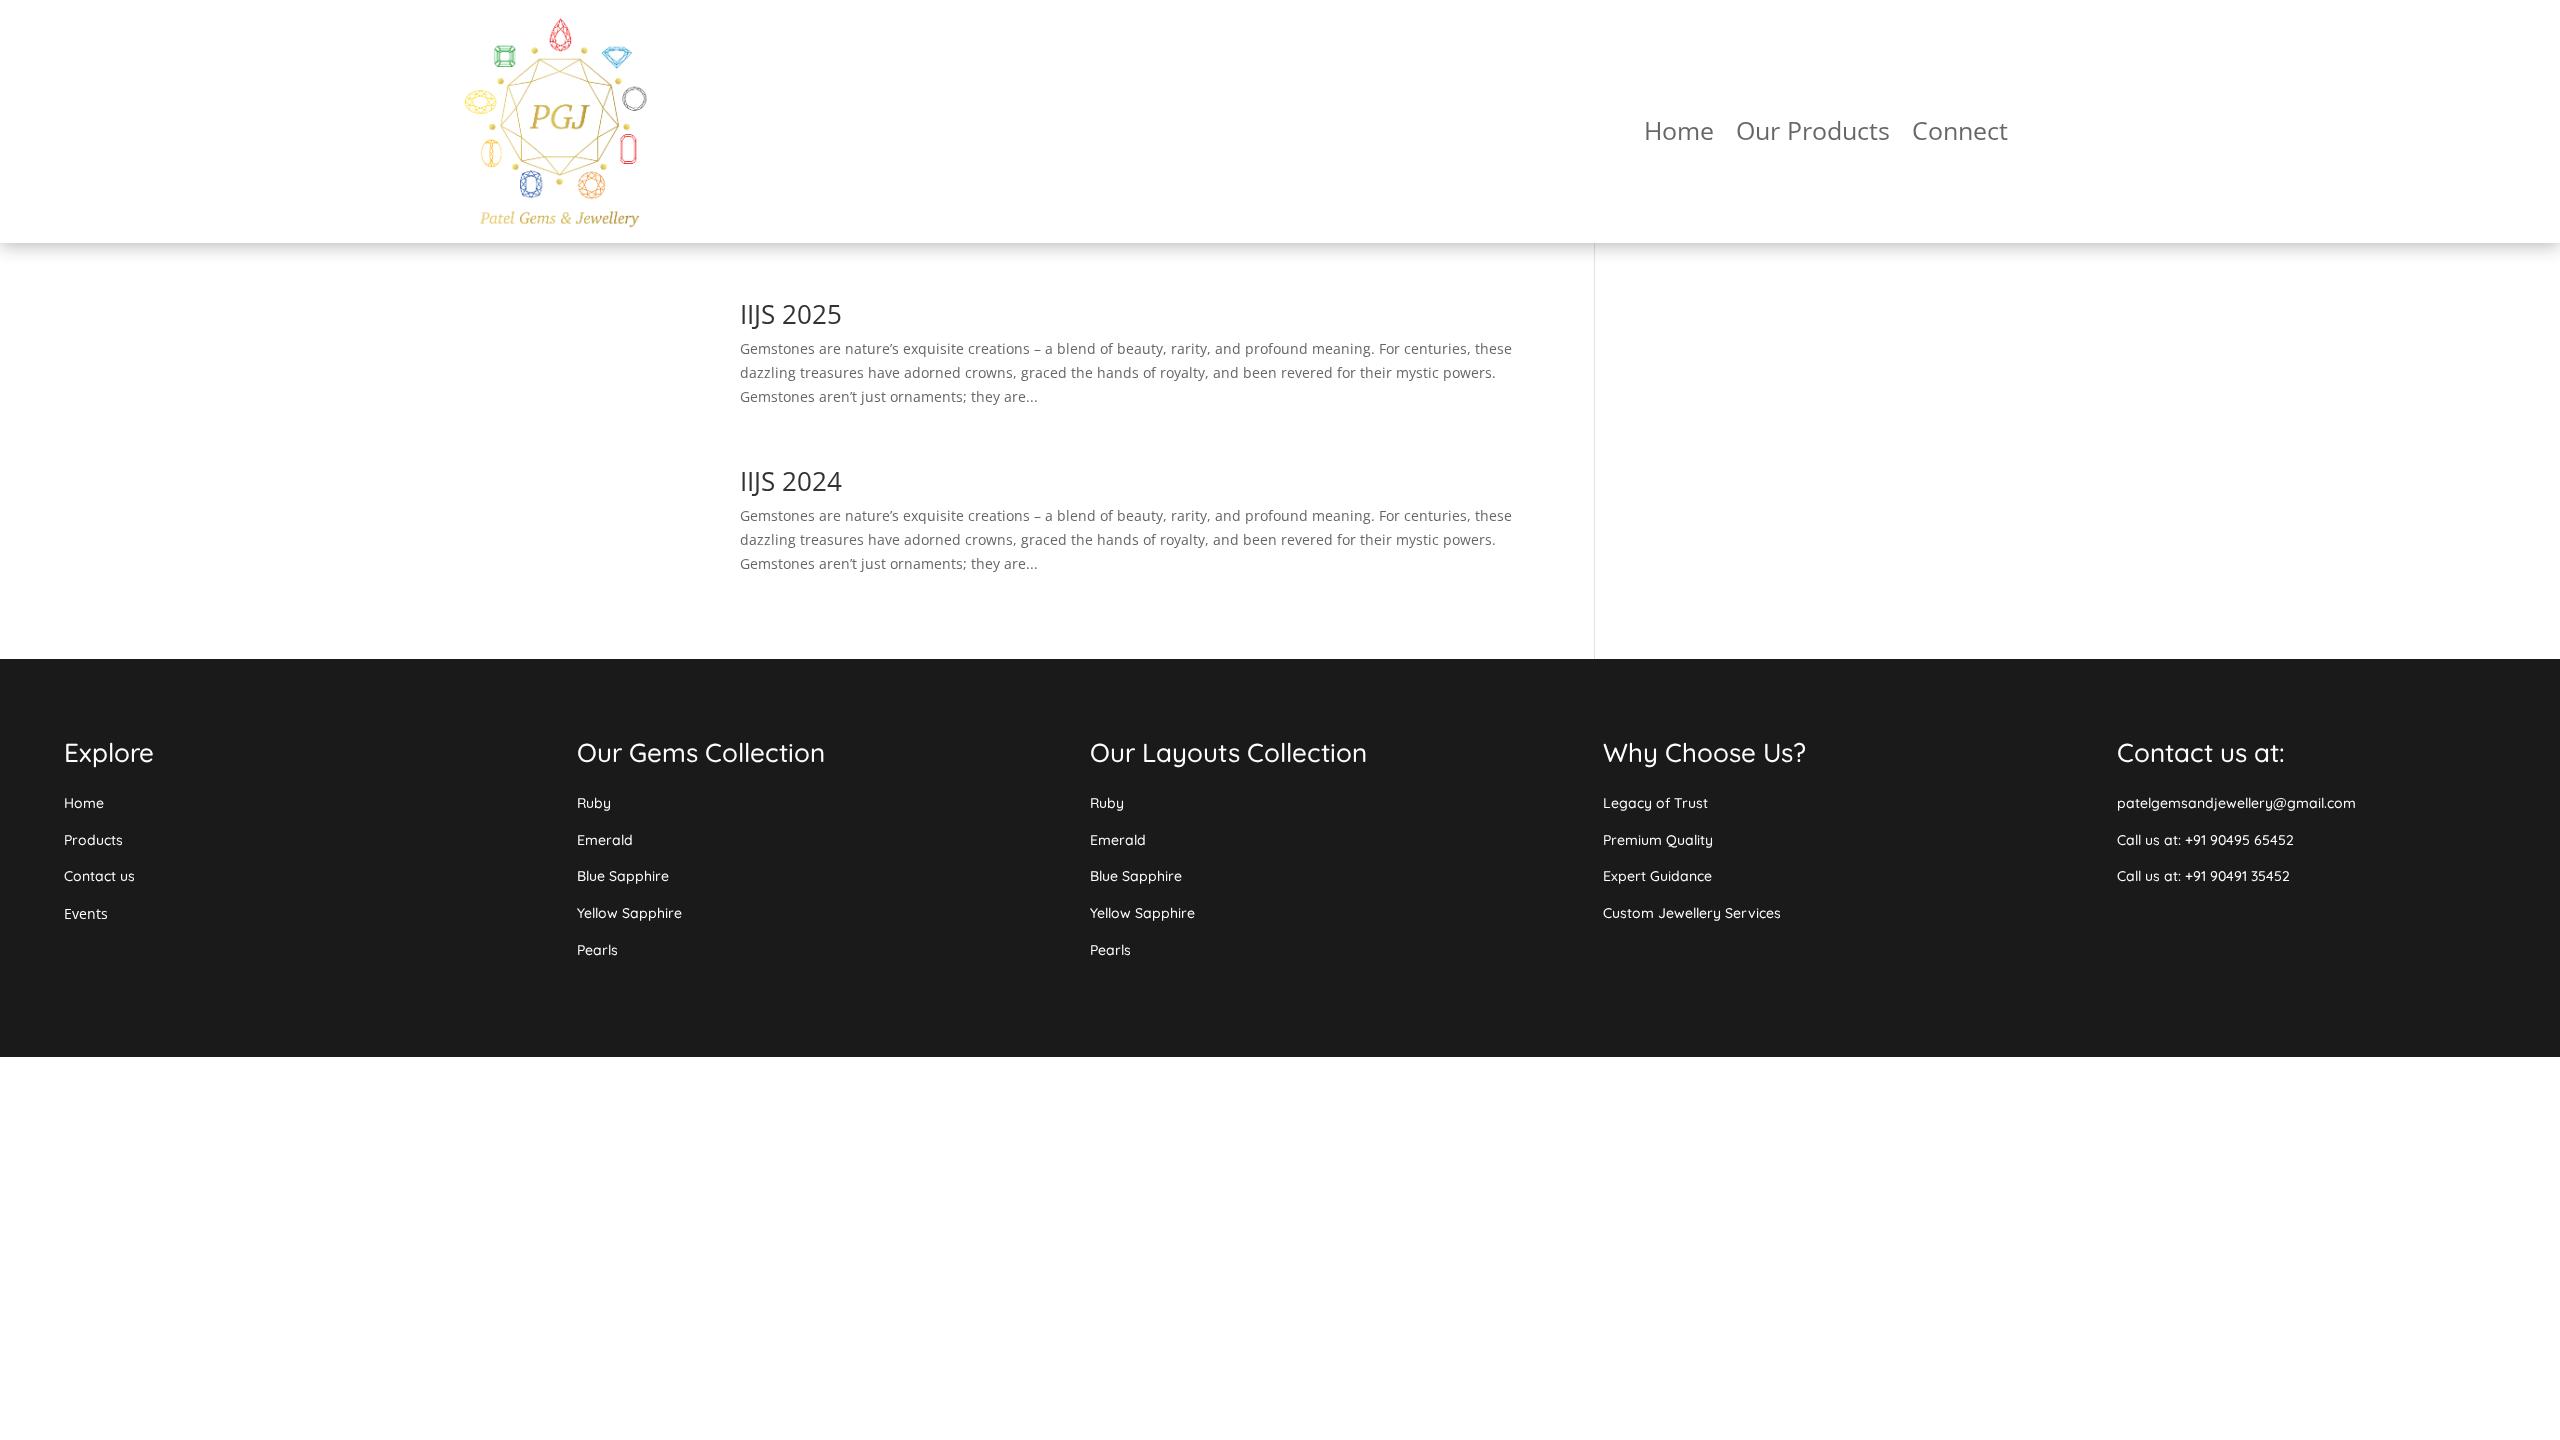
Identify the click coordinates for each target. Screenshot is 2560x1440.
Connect (1960, 134)
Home (1679, 134)
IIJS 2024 (791, 481)
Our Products (1813, 134)
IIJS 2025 (791, 314)
